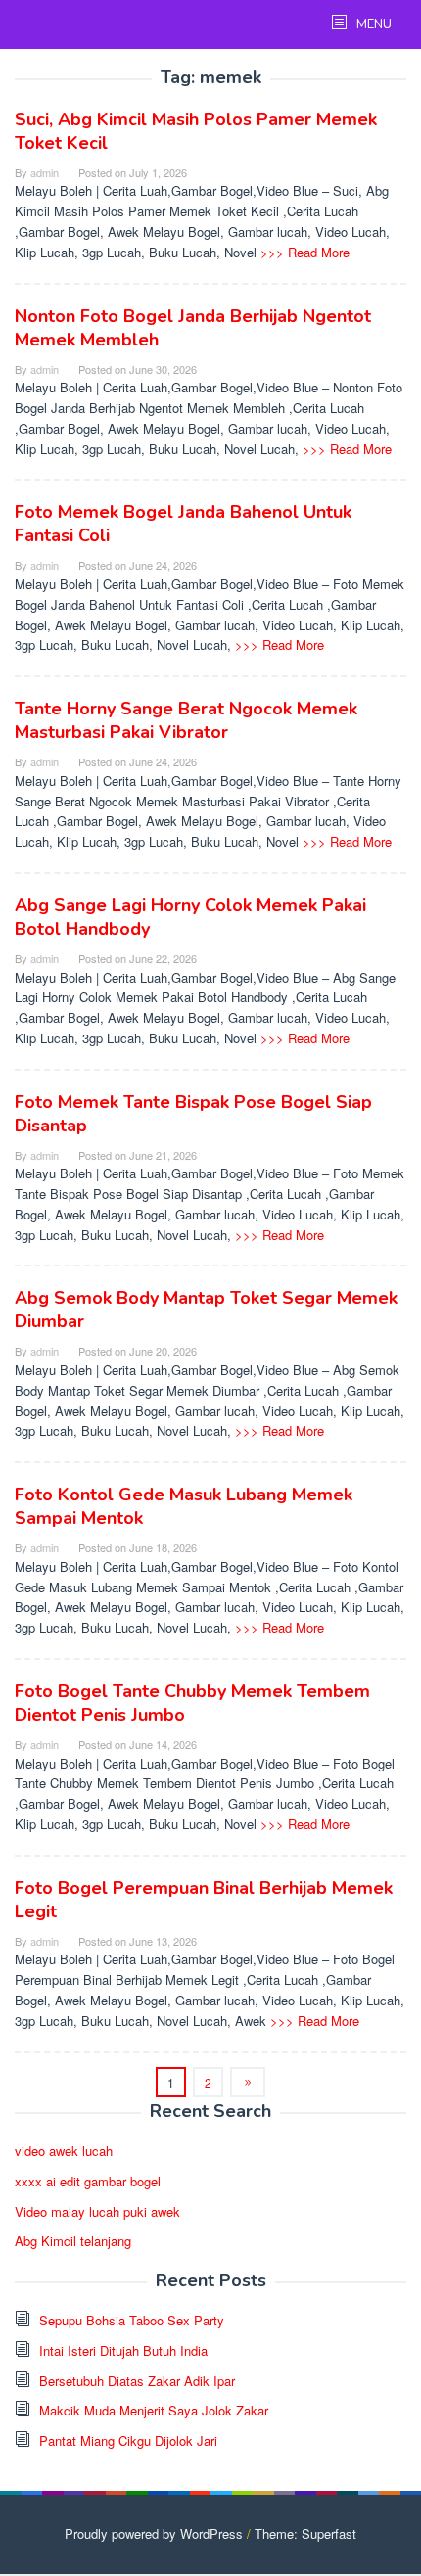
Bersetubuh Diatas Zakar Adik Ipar (137, 2381)
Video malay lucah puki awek (97, 2211)
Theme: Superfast (305, 2533)
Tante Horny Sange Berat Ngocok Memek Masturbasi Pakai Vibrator (186, 720)
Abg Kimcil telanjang (73, 2241)
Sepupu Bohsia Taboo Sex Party (132, 2320)
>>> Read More (305, 252)
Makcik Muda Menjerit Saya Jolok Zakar (154, 2410)
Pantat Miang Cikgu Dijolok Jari (128, 2440)
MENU (373, 24)
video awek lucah (64, 2151)
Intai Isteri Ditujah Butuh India (123, 2350)
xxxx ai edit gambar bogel (88, 2181)
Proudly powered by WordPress (154, 2533)
